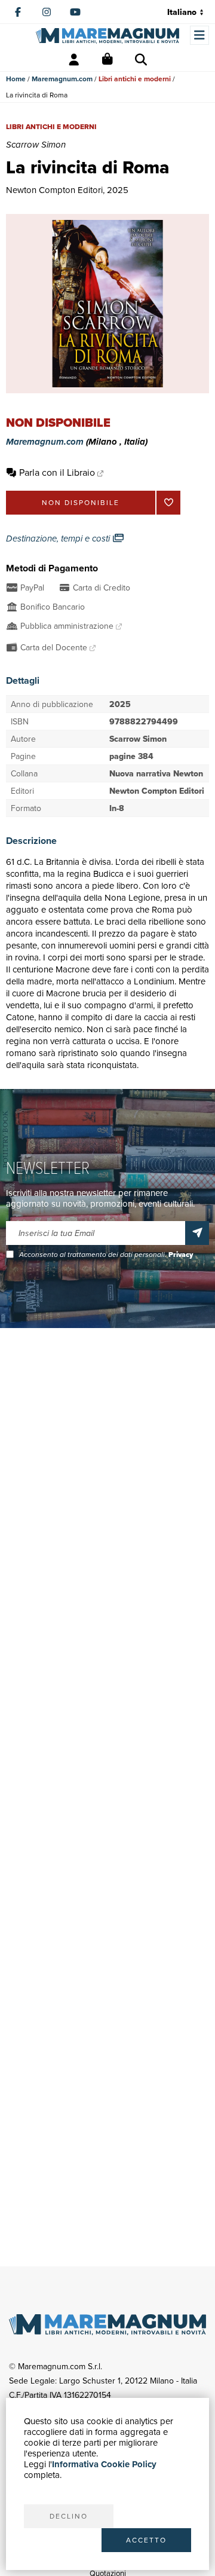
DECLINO (69, 2516)
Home (16, 79)
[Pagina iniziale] (107, 36)
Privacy (181, 1255)
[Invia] (197, 1233)
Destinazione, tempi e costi (59, 539)
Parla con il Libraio (57, 472)
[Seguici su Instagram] (47, 12)
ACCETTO (146, 2540)
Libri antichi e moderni (135, 79)
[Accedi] (74, 60)
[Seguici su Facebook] (18, 12)
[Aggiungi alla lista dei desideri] (168, 503)
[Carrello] (107, 60)
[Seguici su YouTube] (75, 12)
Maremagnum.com (62, 79)
